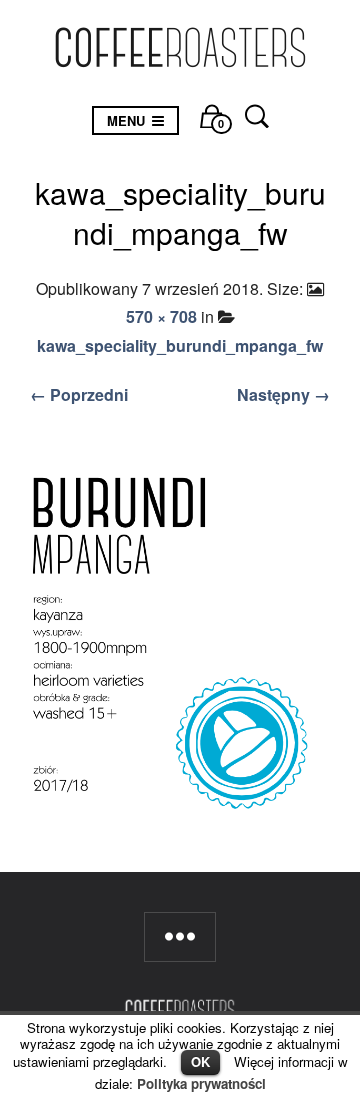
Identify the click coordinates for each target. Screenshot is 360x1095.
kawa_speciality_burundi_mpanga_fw (180, 345)
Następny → (283, 394)
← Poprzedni (79, 394)
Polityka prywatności (201, 1083)
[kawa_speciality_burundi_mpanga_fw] (180, 643)
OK (200, 1061)
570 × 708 (161, 316)
